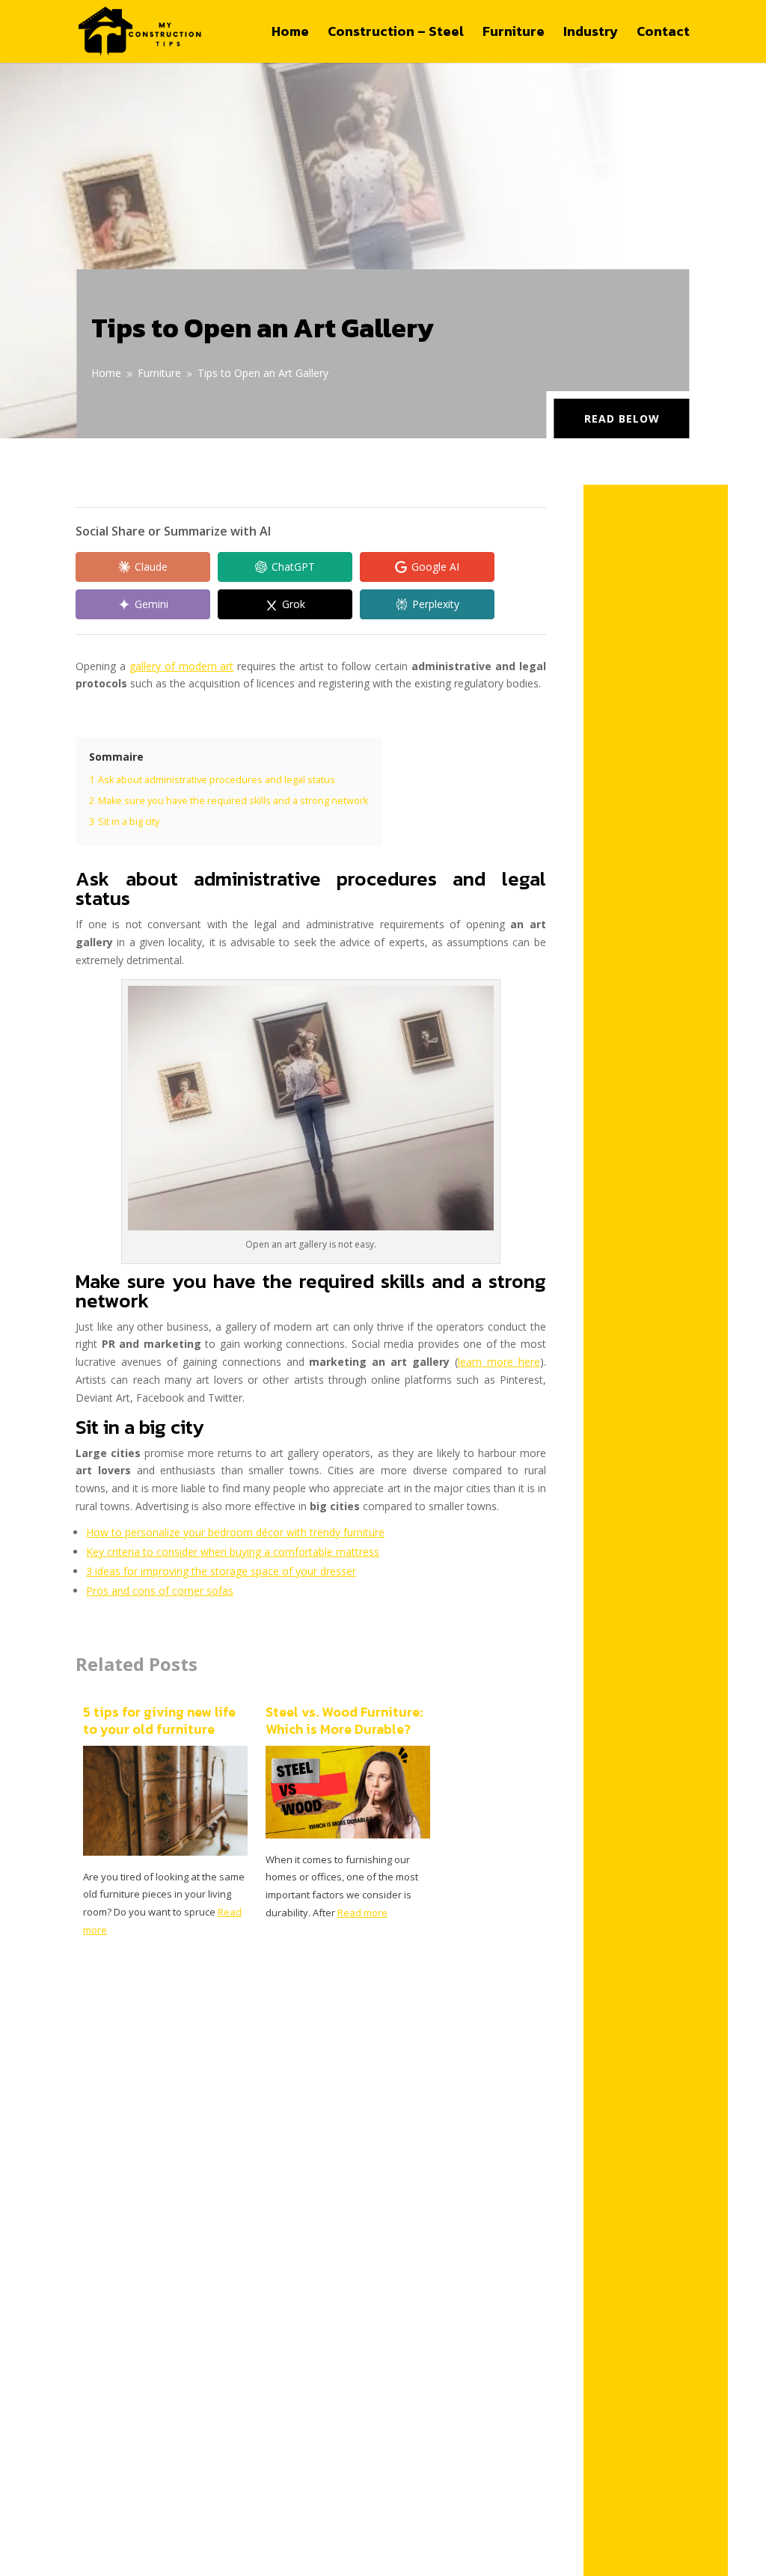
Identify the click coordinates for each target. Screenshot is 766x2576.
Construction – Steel (396, 34)
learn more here (499, 1362)
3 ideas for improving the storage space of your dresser (221, 1571)
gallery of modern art (181, 666)
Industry (591, 34)
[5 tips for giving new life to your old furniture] (165, 1852)
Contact (663, 34)
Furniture (514, 34)
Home (290, 34)
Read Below (622, 418)
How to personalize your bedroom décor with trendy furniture (235, 1532)
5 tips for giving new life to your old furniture (159, 1721)
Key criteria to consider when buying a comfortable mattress (233, 1552)
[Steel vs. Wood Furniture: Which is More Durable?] (348, 1834)
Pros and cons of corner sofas (160, 1591)
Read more (362, 1913)
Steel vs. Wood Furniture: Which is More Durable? (344, 1721)
